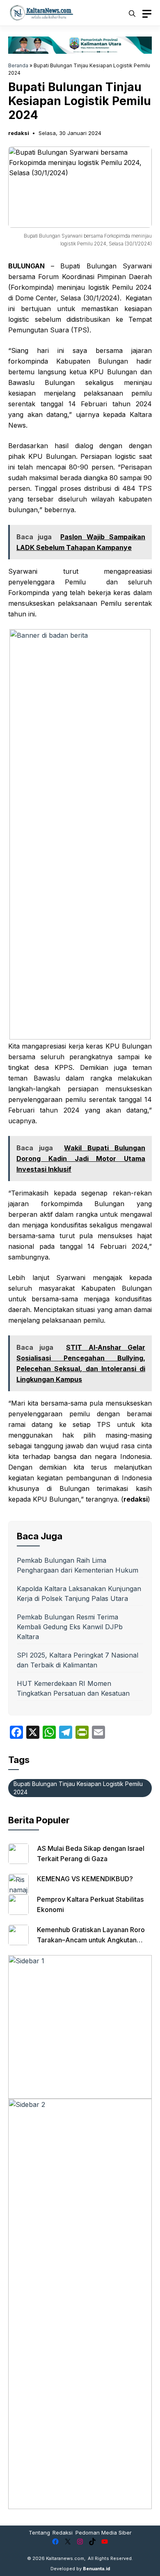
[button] (132, 13)
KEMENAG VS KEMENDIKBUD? (85, 1879)
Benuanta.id (96, 2569)
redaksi (19, 133)
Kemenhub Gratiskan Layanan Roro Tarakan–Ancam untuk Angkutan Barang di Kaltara (91, 1940)
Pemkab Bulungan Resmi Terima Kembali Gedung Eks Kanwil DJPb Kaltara (70, 1627)
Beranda (18, 65)
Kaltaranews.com (65, 2558)
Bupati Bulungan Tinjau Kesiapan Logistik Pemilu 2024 (78, 1788)
